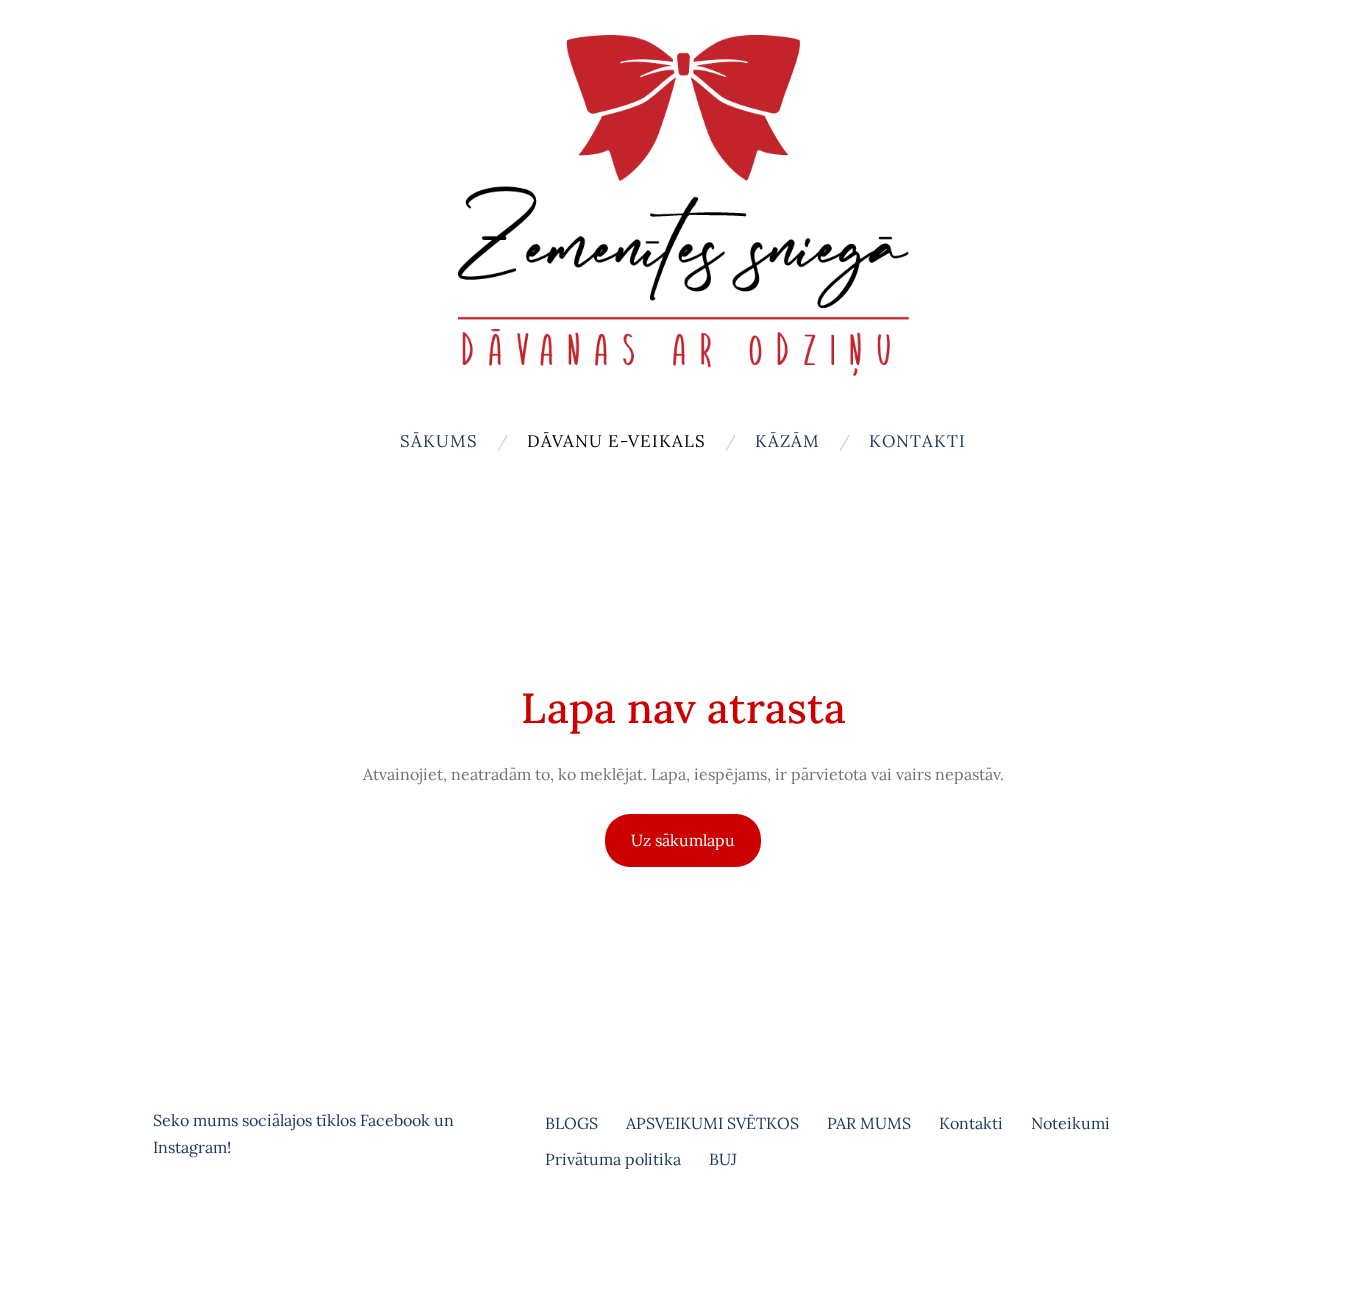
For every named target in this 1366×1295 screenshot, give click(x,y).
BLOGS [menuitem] (571, 1123)
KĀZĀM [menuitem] (787, 441)
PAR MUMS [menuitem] (869, 1123)
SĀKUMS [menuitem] (439, 441)
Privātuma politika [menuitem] (613, 1159)
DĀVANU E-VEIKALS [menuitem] (616, 441)
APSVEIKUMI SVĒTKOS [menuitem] (712, 1123)
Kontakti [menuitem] (917, 441)
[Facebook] (173, 1229)
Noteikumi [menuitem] (1070, 1123)
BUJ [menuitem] (723, 1159)
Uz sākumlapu (683, 840)
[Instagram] (217, 1229)
